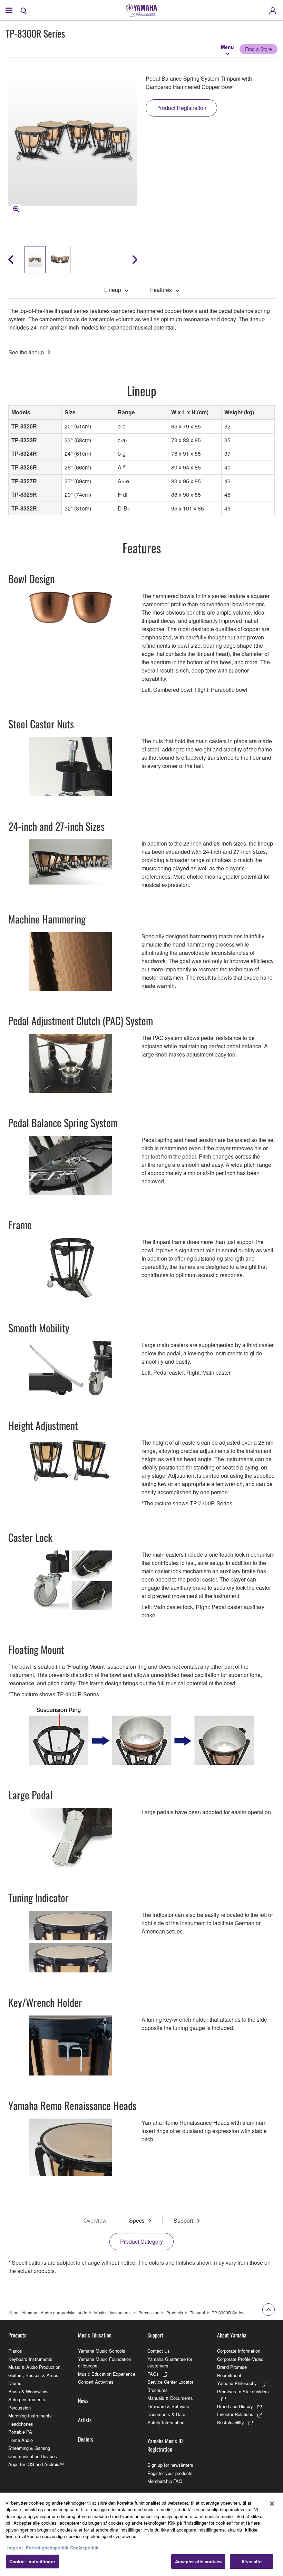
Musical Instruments (113, 2312)
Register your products (170, 2473)
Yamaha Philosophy (237, 2383)
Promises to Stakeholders (243, 2391)
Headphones (21, 2424)
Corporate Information (239, 2351)
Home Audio (21, 2440)
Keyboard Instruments (30, 2359)
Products (175, 2312)
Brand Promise (232, 2367)
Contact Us (159, 2351)
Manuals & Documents (170, 2398)
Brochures (158, 2390)
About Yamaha (232, 2335)
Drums (15, 2383)
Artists (85, 2420)
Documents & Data (166, 2414)
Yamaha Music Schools (102, 2351)
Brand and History (235, 2406)
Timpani (197, 2312)
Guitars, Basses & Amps (33, 2375)
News (83, 2401)
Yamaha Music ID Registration (165, 2445)
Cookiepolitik (84, 2548)
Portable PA (20, 2432)
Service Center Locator (170, 2382)
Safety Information (166, 2422)
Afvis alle (251, 2561)
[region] (141, 2534)
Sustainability (231, 2422)
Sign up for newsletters (170, 2465)
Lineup (113, 290)
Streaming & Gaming (29, 2448)
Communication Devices (33, 2456)
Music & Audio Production (34, 2367)
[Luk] (272, 2504)
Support (183, 2220)
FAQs (153, 2374)
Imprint (15, 2548)
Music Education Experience (107, 2374)
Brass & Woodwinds (28, 2391)
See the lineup (26, 352)
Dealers (86, 2439)
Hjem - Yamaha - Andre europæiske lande (48, 2312)
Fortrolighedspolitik (47, 2548)
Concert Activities (96, 2382)
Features (161, 290)
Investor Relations (235, 2414)
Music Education (95, 2335)
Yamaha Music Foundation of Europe (105, 2362)
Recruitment (229, 2375)
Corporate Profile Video (240, 2359)
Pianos (15, 2351)
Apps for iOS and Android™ (36, 2464)
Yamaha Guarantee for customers (170, 2362)
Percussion (149, 2312)
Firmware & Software (168, 2406)
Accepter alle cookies (198, 2561)
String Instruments (27, 2399)
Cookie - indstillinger (32, 2561)
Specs (137, 2220)
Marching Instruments (30, 2416)
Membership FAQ (165, 2481)
